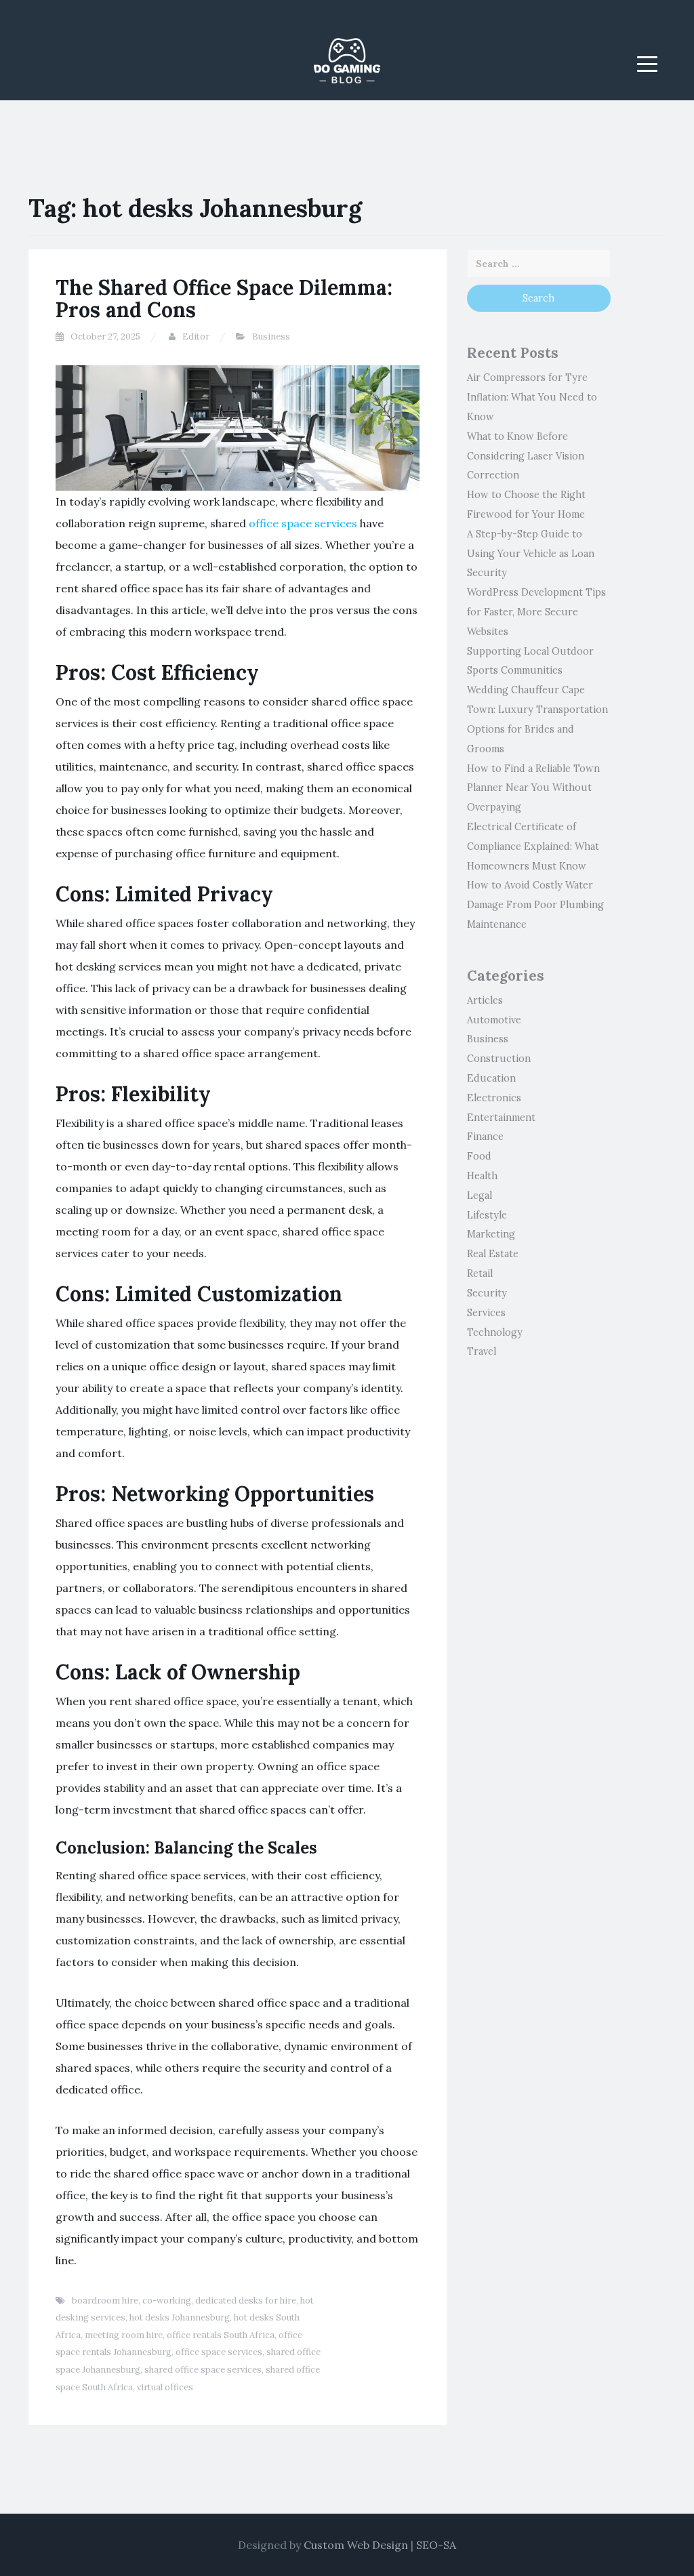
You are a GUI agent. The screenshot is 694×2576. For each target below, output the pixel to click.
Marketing (491, 1234)
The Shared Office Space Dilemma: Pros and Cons (224, 299)
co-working (167, 2301)
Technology (495, 1332)
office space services (303, 523)
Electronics (494, 1098)
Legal (479, 1195)
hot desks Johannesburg (180, 2317)
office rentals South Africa (221, 2335)
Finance (485, 1137)
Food (479, 1156)
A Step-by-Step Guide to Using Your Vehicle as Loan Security (531, 554)
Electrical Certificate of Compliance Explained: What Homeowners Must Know (533, 846)
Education (491, 1078)
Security (487, 1293)
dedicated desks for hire (246, 2301)
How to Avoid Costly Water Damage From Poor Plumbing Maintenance (535, 905)
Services (486, 1313)
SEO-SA (436, 2545)
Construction (499, 1059)
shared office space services (203, 2370)
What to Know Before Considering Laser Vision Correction (526, 456)
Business (271, 336)
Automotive (494, 1020)
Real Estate (493, 1254)
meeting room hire (124, 2335)
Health (482, 1176)
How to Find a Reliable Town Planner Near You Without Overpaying (533, 788)
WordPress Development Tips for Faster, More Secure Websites (536, 612)
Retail (480, 1273)
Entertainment (501, 1118)
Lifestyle (487, 1215)
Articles (485, 1000)
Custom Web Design (356, 2545)
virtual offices (165, 2387)
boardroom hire (105, 2301)
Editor (196, 336)
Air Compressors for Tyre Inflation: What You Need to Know (532, 397)
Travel (482, 1351)
